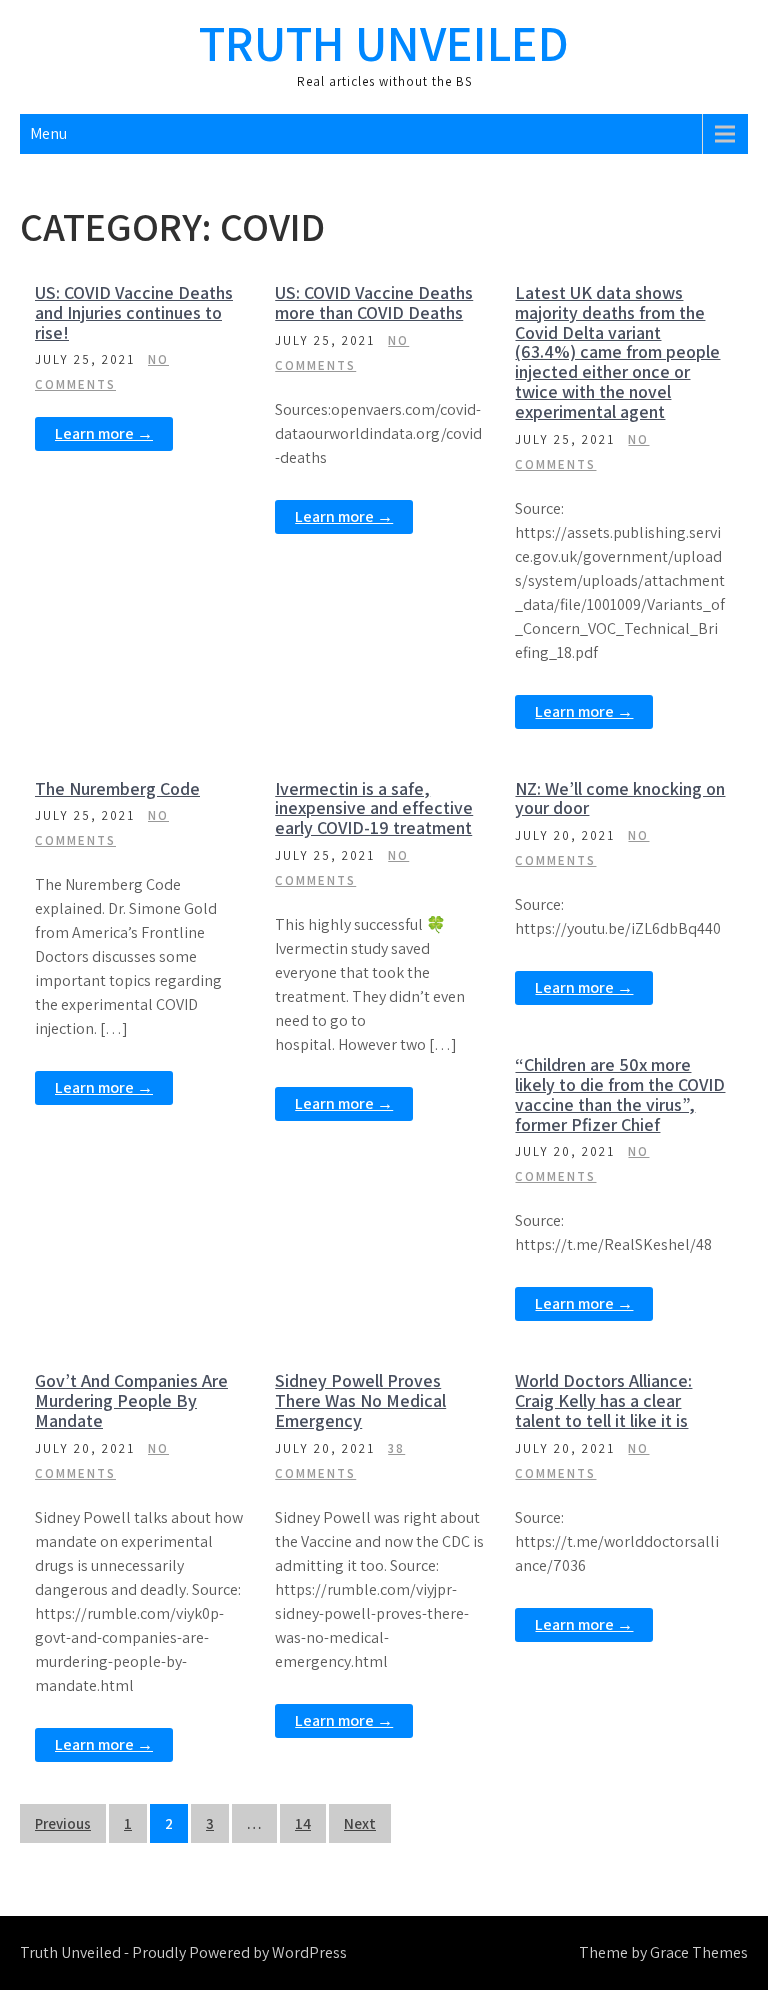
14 (303, 1823)
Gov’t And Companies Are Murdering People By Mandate (131, 1400)
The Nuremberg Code (117, 788)
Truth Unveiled (384, 42)
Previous (63, 1823)
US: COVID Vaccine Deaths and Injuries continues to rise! (134, 312)
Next (360, 1823)
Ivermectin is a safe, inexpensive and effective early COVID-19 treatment (374, 808)
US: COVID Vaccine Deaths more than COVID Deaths (374, 302)
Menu (48, 133)
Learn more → (104, 433)
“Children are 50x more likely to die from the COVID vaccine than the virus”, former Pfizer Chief (620, 1094)
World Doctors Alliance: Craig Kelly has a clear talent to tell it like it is (603, 1400)
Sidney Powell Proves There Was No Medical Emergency (360, 1400)
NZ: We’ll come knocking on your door (620, 798)
